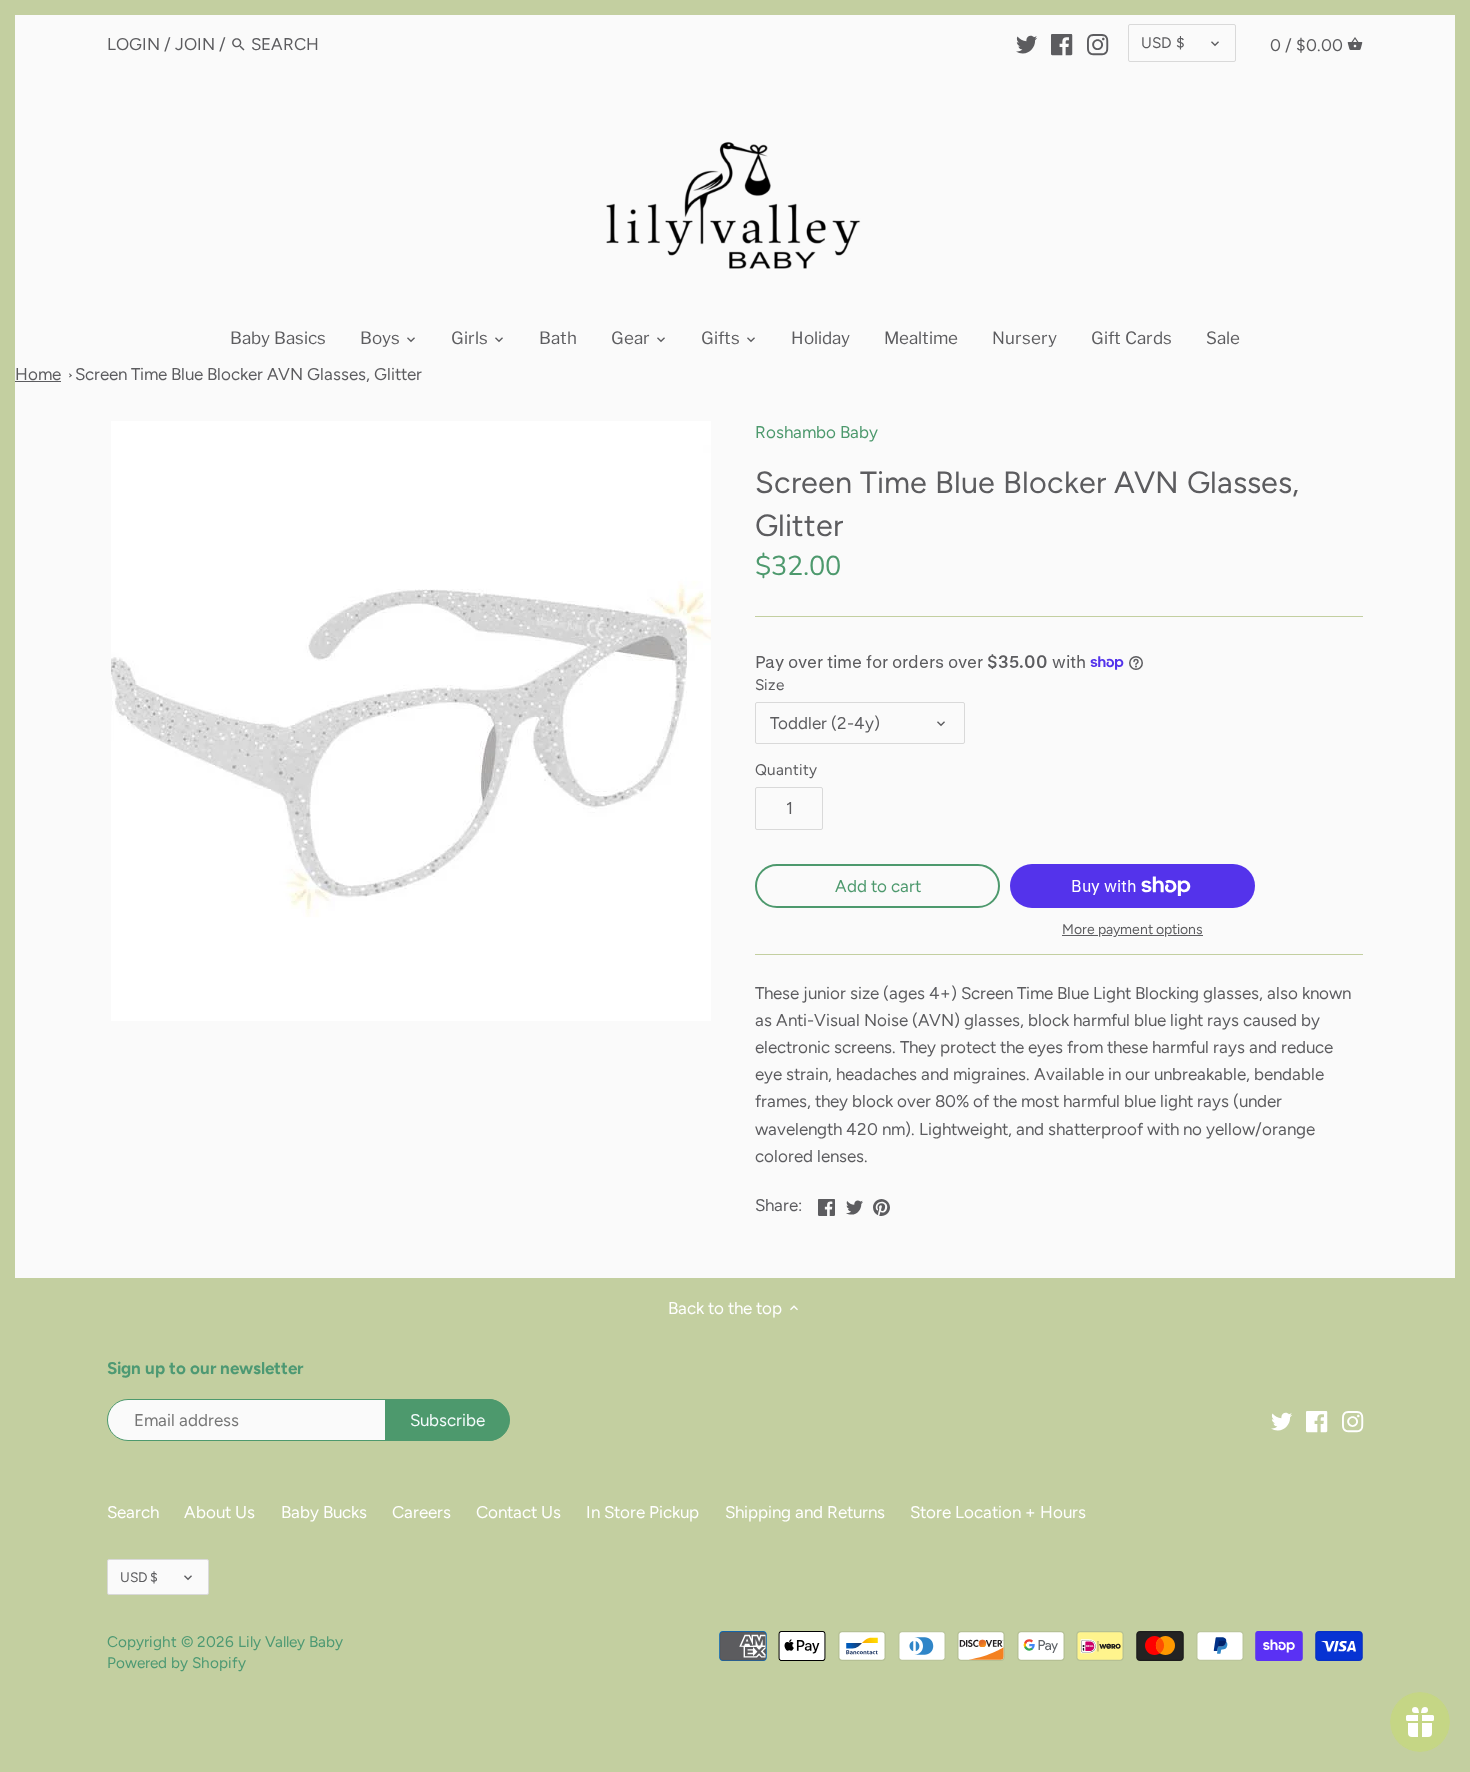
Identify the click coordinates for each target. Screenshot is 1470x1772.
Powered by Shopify (176, 1662)
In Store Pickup (642, 1512)
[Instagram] (1097, 43)
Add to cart (878, 886)
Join (195, 44)
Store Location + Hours (998, 1512)
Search (133, 1512)
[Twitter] (1026, 43)
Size (769, 685)
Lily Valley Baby (290, 1641)
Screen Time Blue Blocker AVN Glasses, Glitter (248, 374)
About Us (219, 1512)
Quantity (786, 770)
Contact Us (518, 1512)
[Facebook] (1061, 43)
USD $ (1163, 42)
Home (38, 374)
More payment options (1132, 929)
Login (133, 44)
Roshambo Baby (816, 432)
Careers (421, 1512)
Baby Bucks (324, 1512)
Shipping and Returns (805, 1512)
